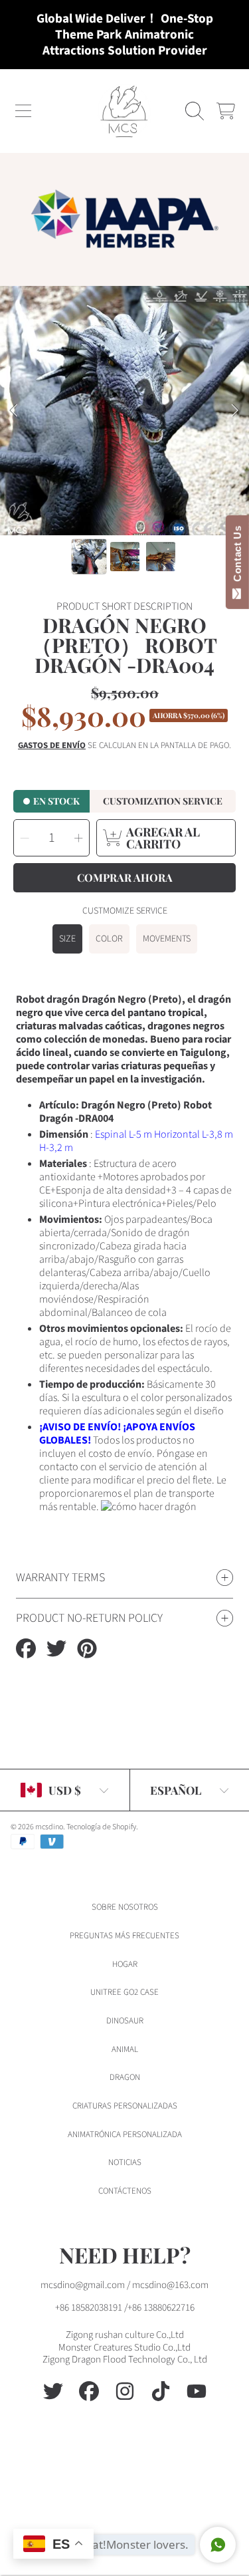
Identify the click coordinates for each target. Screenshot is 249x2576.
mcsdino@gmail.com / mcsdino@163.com (124, 2285)
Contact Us (237, 557)
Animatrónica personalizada (125, 2134)
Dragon (125, 2077)
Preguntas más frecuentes (124, 1936)
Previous (14, 411)
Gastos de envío (52, 746)
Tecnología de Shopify (101, 1827)
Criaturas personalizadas (125, 2106)
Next (235, 411)
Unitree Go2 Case (124, 1992)
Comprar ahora (125, 877)
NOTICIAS (125, 2162)
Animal (125, 2049)
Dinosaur (125, 2021)
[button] (23, 111)
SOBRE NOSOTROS (125, 1907)
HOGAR (125, 1964)
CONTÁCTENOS (125, 2191)
